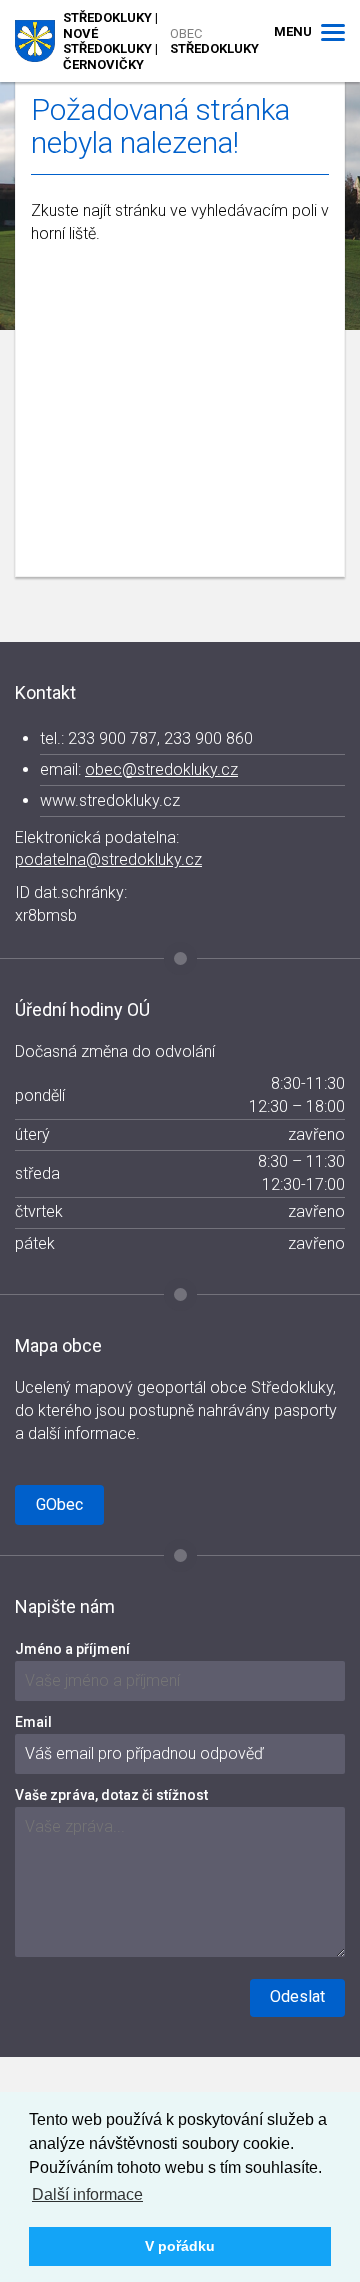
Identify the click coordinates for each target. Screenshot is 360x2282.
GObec (59, 1504)
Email (33, 1722)
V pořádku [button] (180, 2246)
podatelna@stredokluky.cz (108, 859)
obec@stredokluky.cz (161, 769)
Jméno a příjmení (72, 1649)
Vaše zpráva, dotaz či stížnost (111, 1795)
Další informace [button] (87, 2194)
